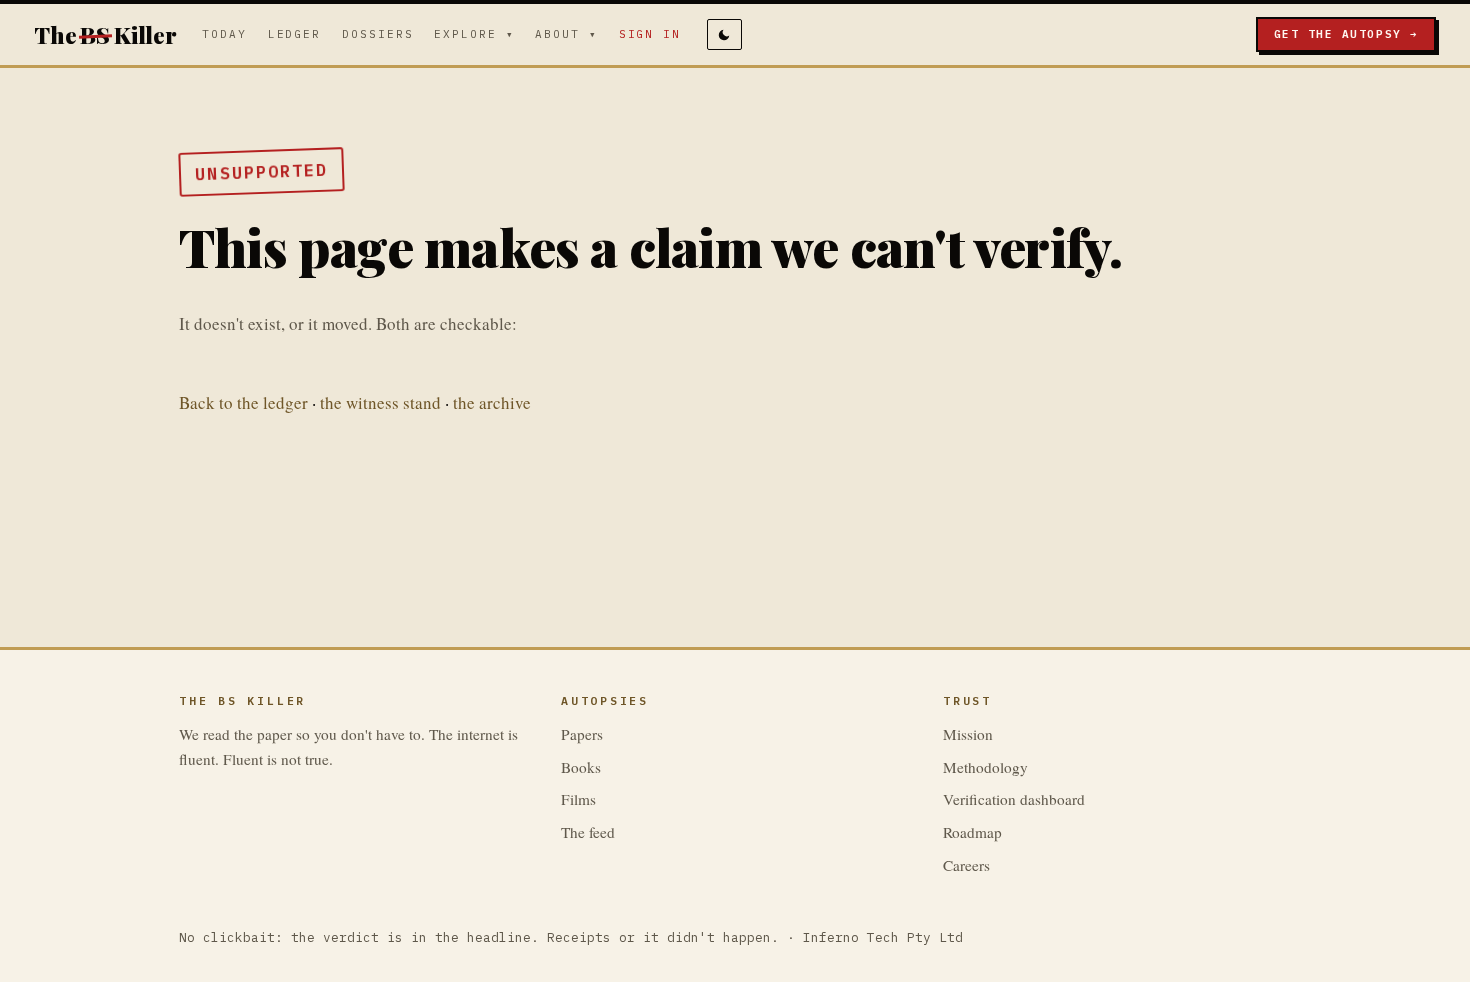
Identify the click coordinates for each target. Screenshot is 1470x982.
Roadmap (972, 832)
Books (581, 767)
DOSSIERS (378, 34)
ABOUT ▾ (566, 34)
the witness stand (380, 402)
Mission (968, 734)
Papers (582, 734)
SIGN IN (650, 34)
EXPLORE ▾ (474, 34)
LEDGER (295, 34)
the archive (492, 402)
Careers (966, 865)
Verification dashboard (1014, 799)
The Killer (105, 34)
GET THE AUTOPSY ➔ (1346, 34)
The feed (588, 832)
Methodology (985, 767)
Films (578, 799)
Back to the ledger (243, 402)
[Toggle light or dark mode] (724, 34)
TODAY (224, 34)
